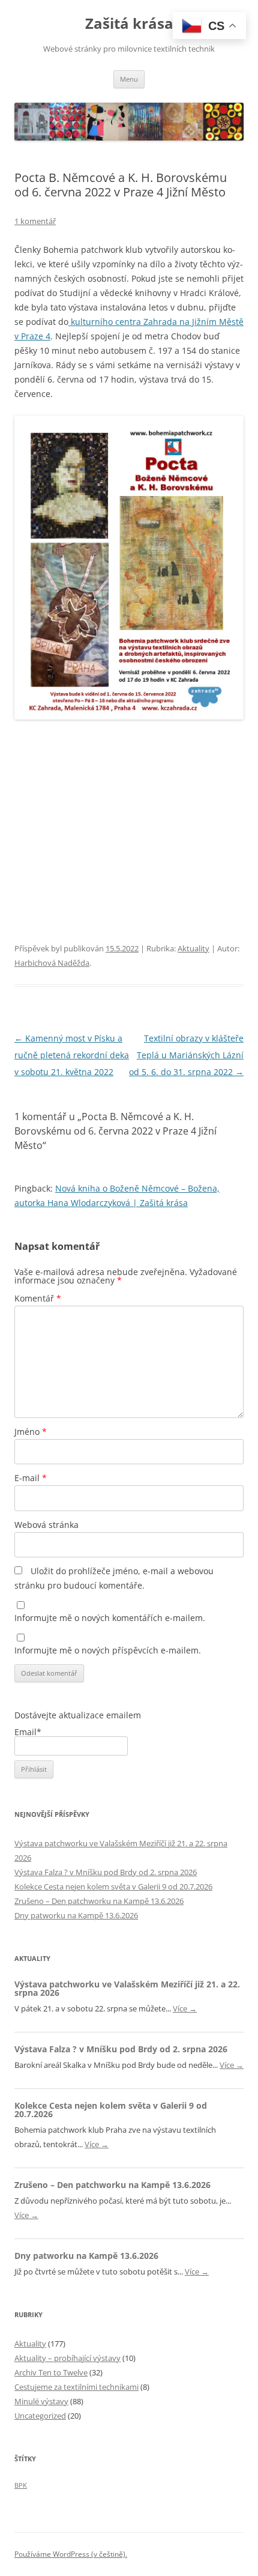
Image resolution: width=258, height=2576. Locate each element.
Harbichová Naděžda (52, 963)
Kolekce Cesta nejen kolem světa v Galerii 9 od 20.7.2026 (113, 1887)
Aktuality (193, 948)
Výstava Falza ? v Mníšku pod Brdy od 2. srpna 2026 (106, 1872)
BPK (21, 2485)
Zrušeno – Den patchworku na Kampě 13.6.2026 (99, 1901)
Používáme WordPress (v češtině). (71, 2554)
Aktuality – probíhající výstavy (67, 2358)
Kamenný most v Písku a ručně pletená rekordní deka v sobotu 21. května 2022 (72, 1055)
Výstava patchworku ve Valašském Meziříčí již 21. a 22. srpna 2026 (127, 1988)
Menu (129, 79)
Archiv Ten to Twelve (51, 2372)
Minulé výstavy (41, 2401)
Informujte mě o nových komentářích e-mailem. (110, 1618)
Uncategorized (40, 2416)
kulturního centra (106, 322)
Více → (185, 2008)
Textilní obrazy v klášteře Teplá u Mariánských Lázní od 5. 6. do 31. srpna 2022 (186, 1055)
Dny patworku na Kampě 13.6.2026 (76, 1915)
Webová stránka (46, 1525)
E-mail (31, 1478)
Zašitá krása (129, 24)
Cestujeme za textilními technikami (76, 2387)
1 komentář (35, 221)
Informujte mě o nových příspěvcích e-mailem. (108, 1650)
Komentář (38, 1298)
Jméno (31, 1432)
